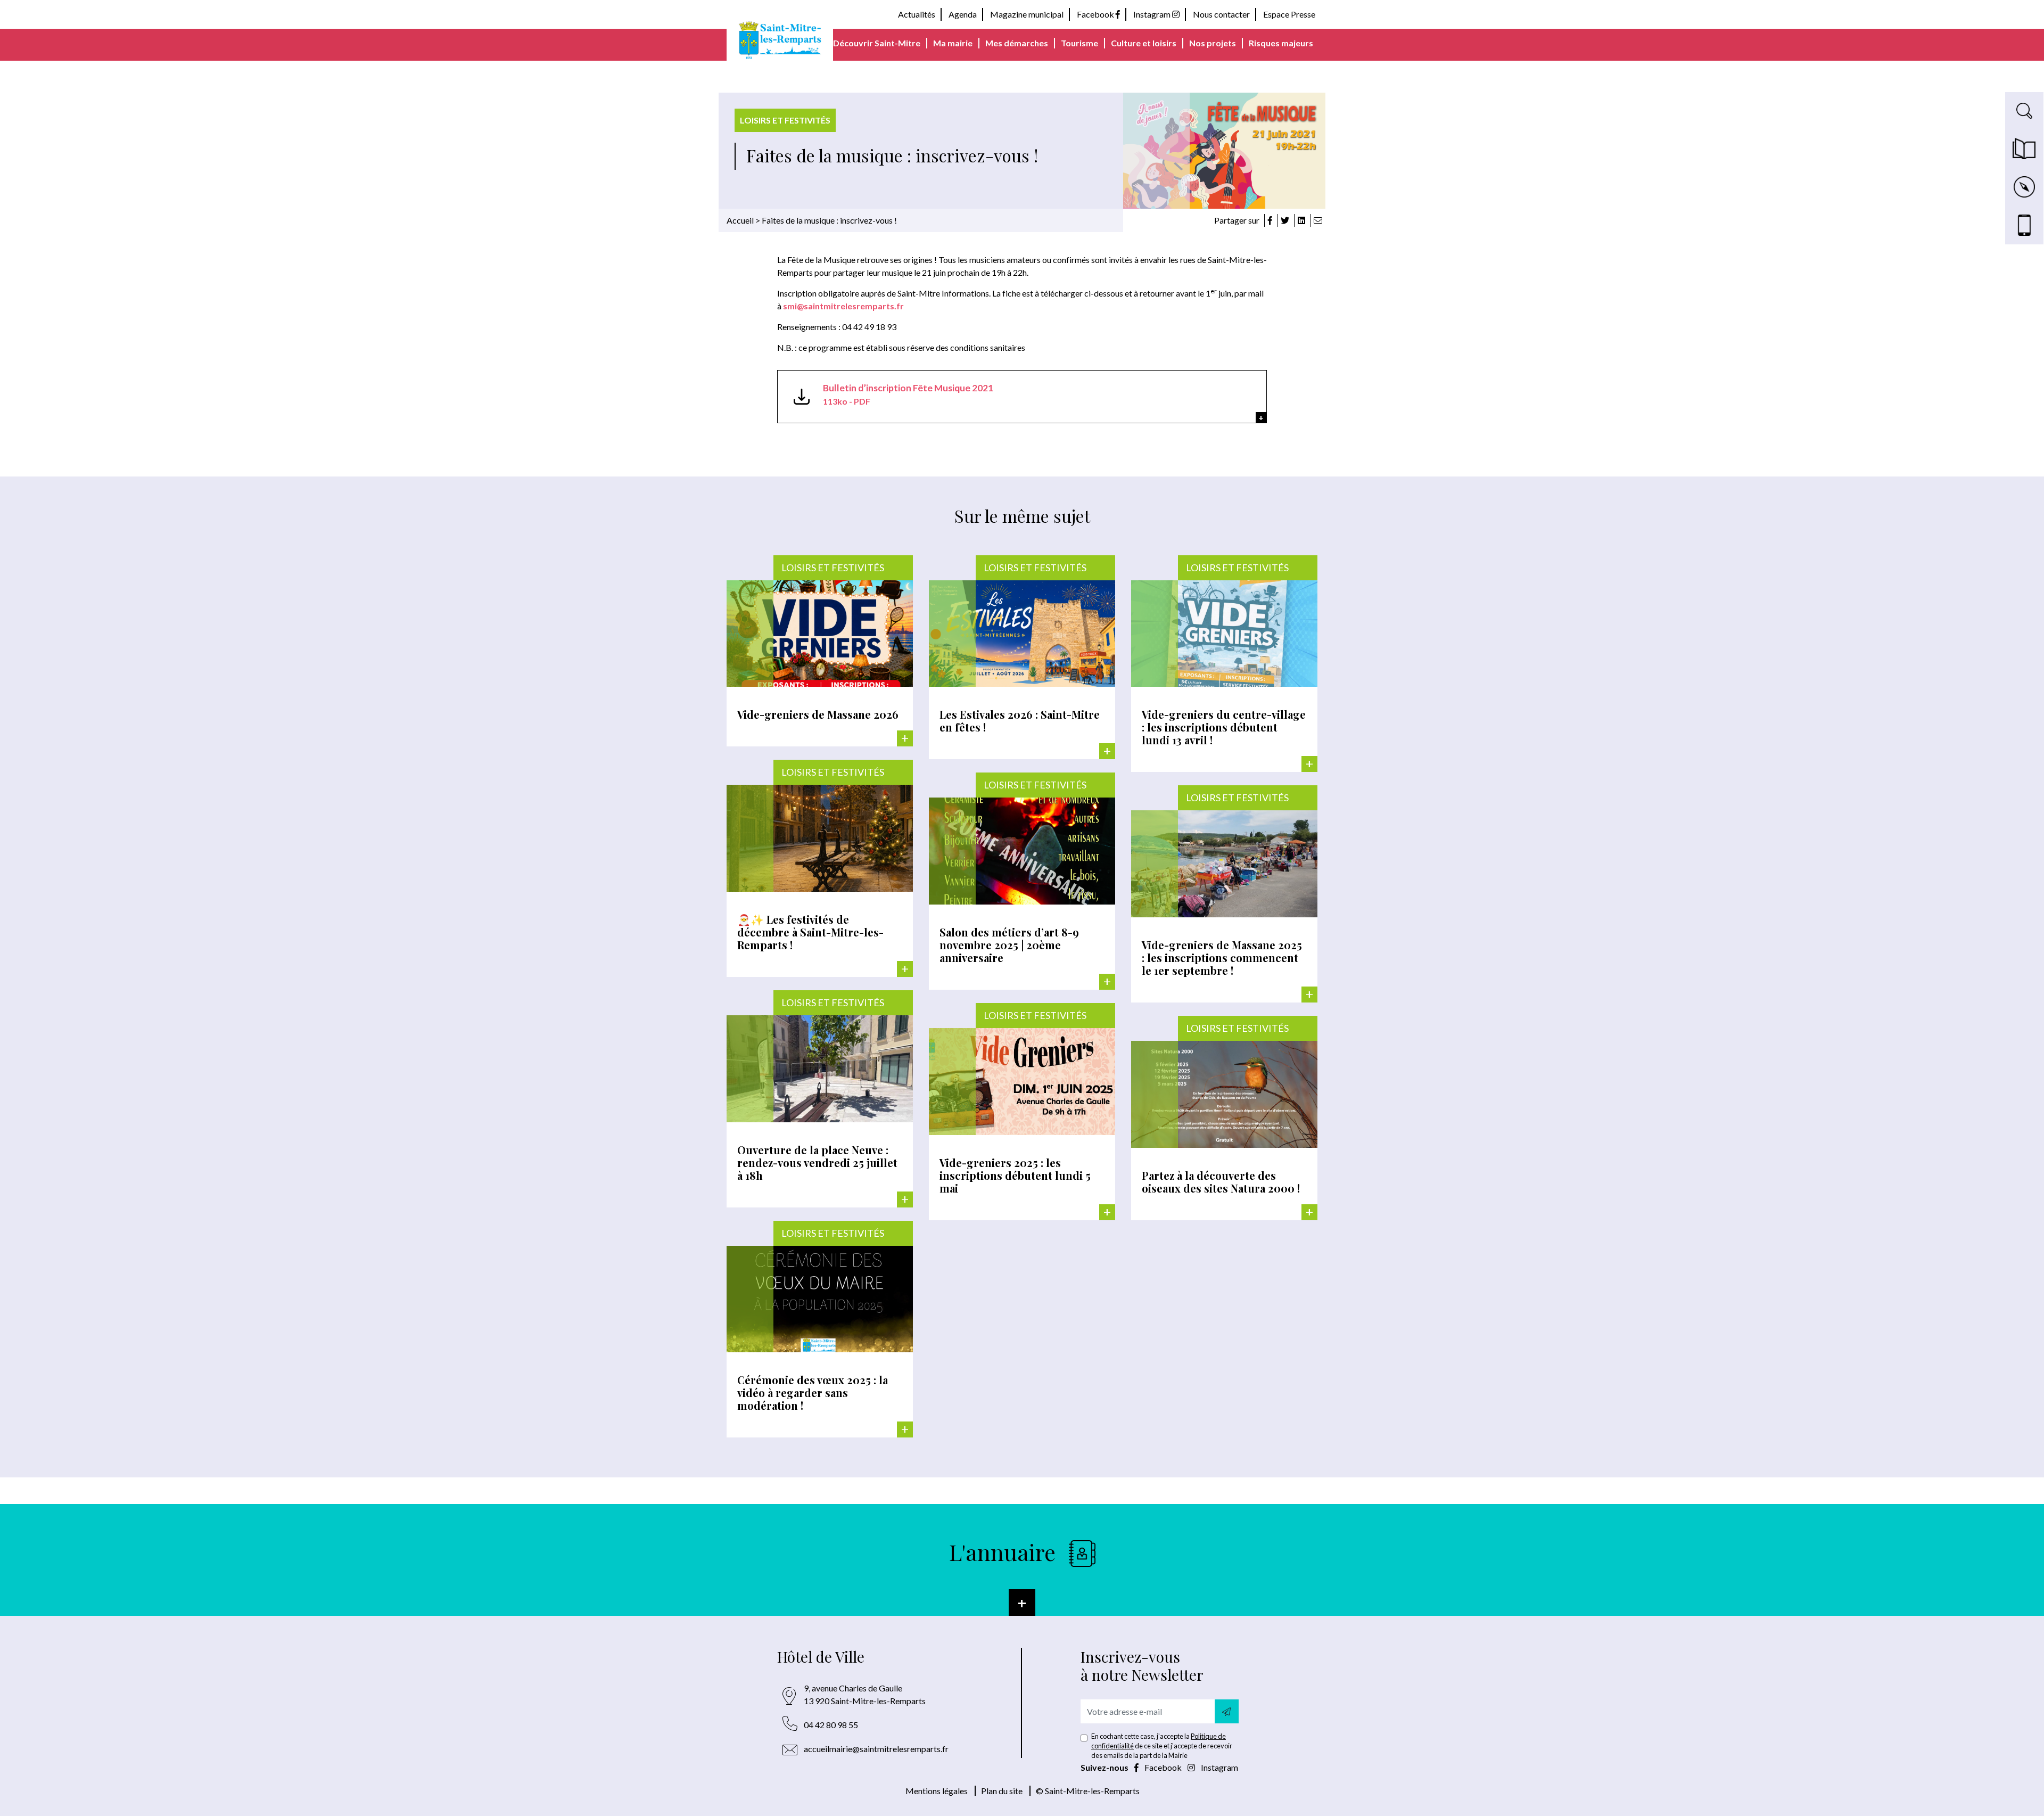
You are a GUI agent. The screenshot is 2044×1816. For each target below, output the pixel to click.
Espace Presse (1289, 14)
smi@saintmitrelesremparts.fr (844, 306)
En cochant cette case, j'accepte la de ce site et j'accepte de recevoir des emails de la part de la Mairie (1162, 1746)
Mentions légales (937, 1791)
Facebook (1096, 14)
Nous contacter (1221, 14)
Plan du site (1002, 1791)
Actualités (917, 14)
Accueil (740, 220)
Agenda (963, 14)
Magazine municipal (1027, 14)
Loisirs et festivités (785, 120)
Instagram (1153, 14)
